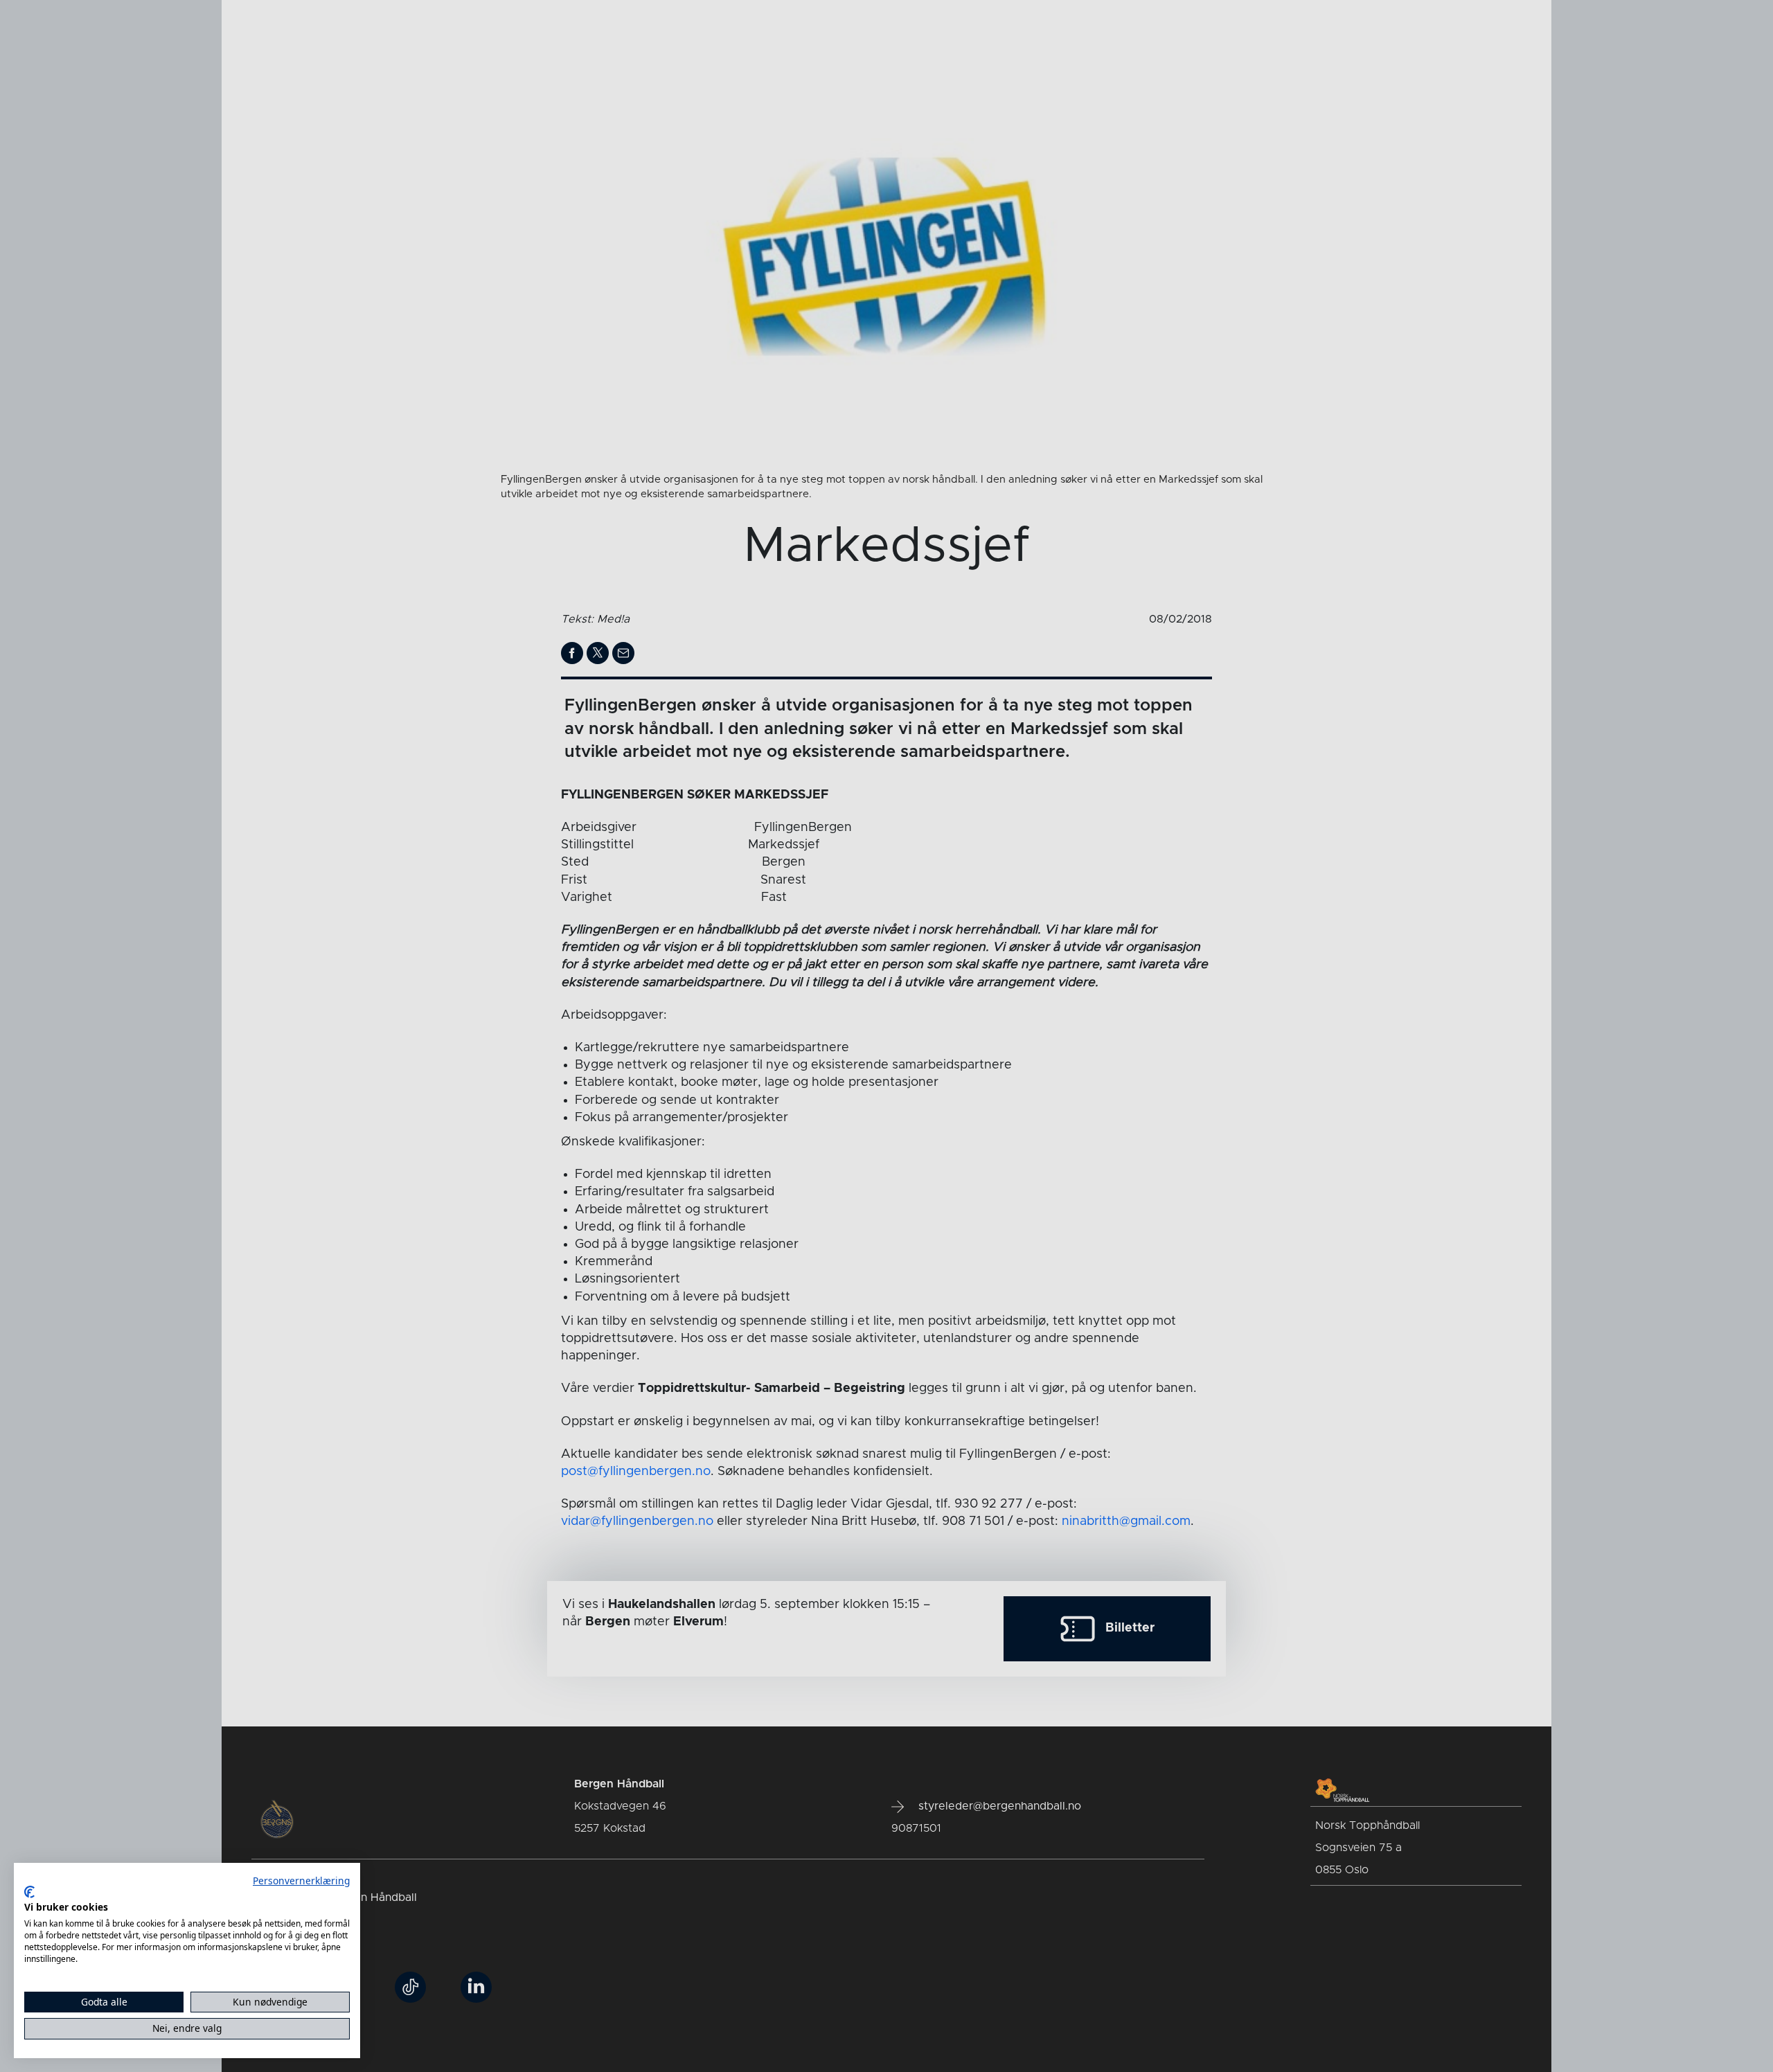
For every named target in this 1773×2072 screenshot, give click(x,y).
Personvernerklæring (301, 1881)
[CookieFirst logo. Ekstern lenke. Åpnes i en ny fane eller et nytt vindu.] (29, 1892)
